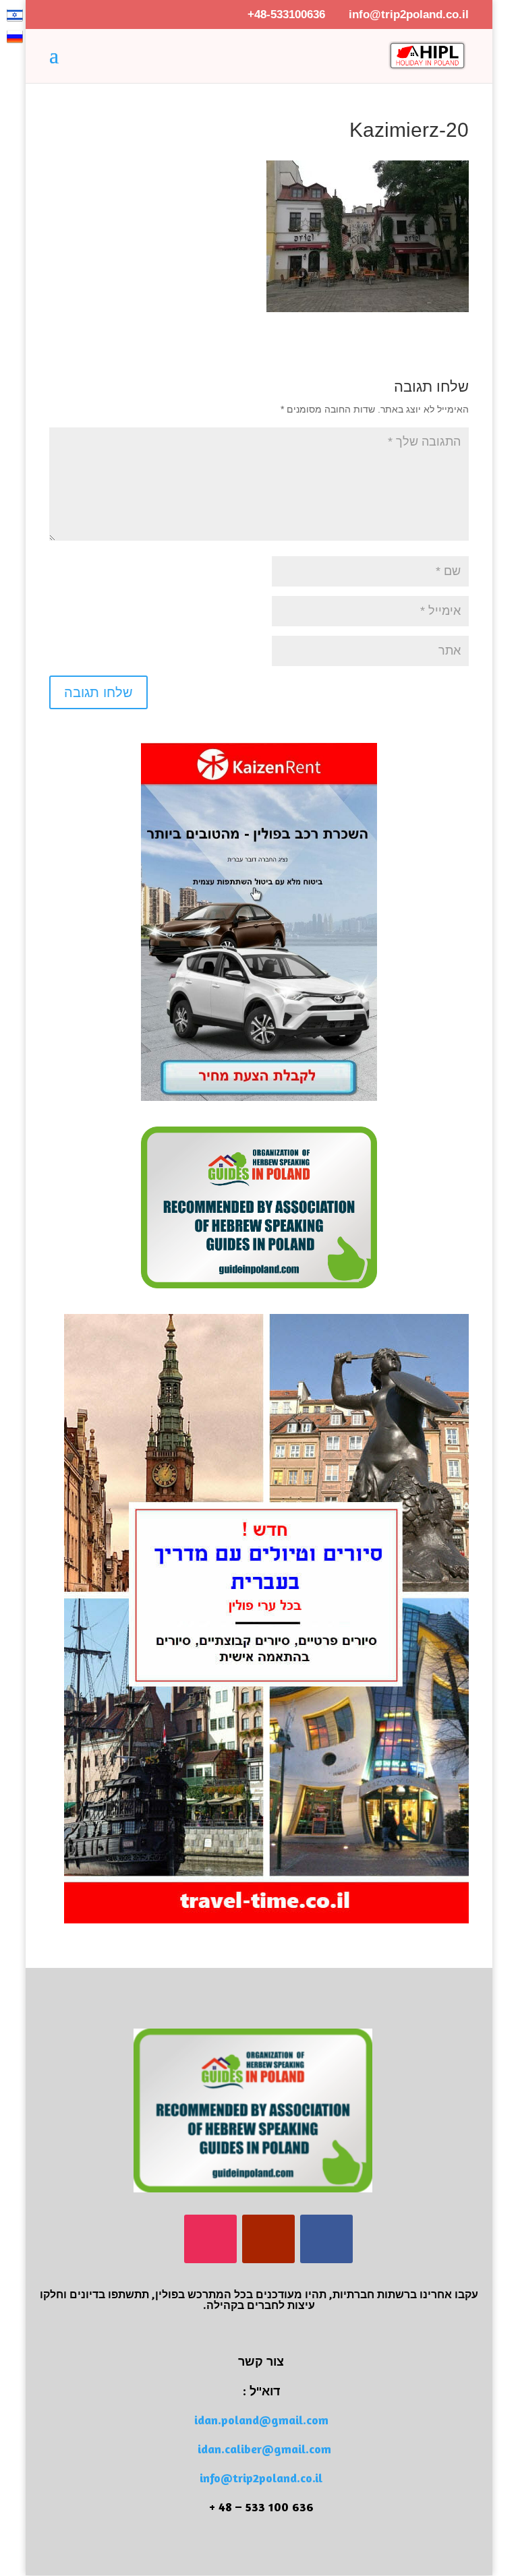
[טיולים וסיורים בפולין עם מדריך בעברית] (266, 1920)
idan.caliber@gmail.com (264, 2449)
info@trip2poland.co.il (261, 2478)
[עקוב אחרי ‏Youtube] (268, 2239)
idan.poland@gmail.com (261, 2420)
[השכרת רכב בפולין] (259, 1098)
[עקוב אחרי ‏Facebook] (326, 2239)
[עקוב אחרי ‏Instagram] (210, 2239)
